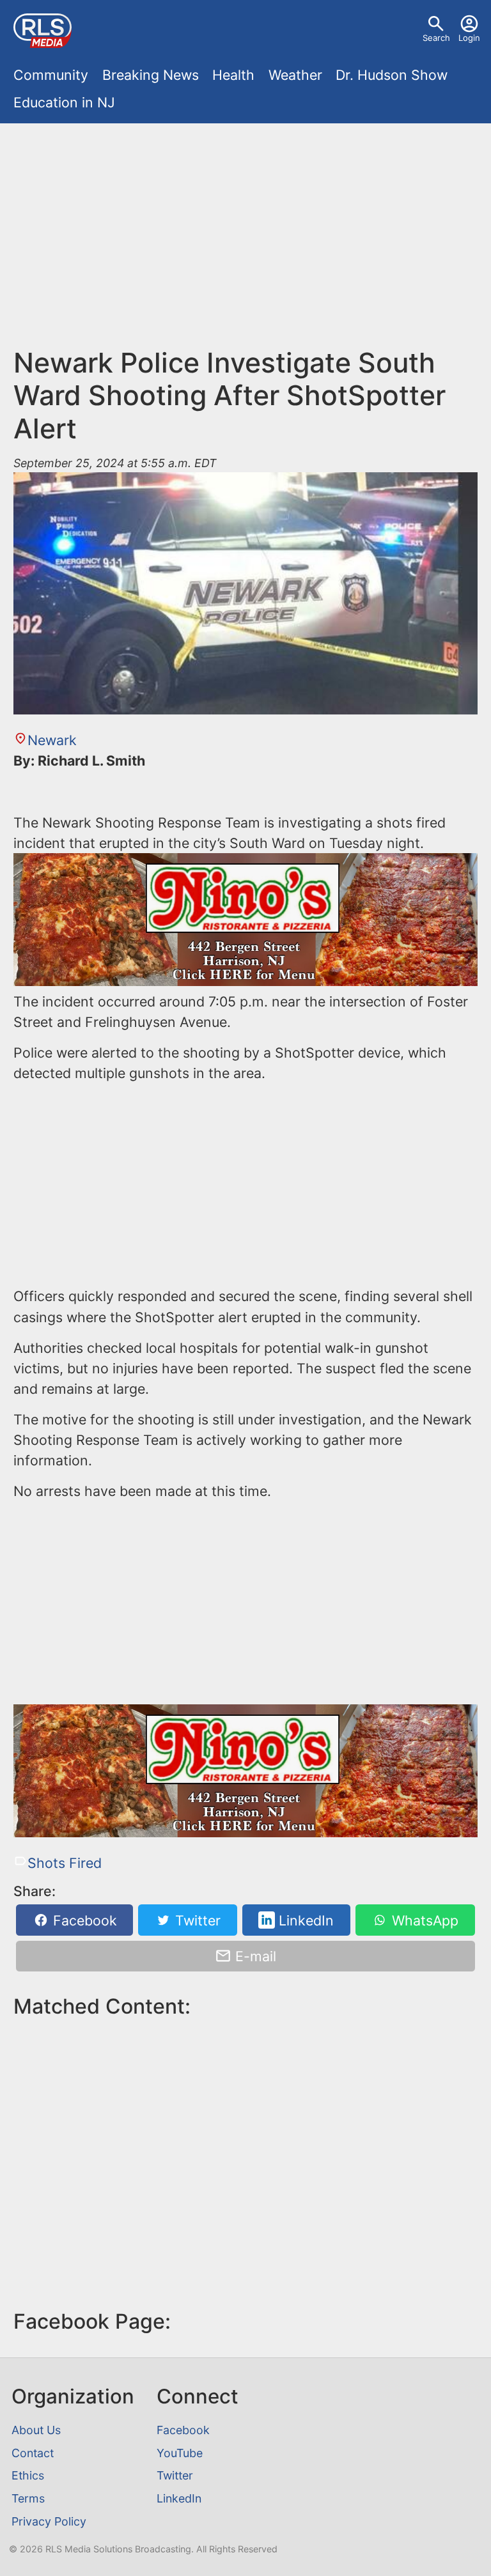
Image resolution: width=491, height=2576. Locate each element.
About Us (36, 2430)
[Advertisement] (245, 226)
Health (233, 75)
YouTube (180, 2453)
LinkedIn (304, 1920)
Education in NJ (64, 102)
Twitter (196, 1920)
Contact (33, 2453)
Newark (52, 740)
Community (51, 75)
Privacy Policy (49, 2521)
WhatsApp (423, 1920)
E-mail (254, 1956)
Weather (295, 75)
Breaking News (151, 75)
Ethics (28, 2475)
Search (436, 38)
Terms (28, 2498)
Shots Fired (64, 1863)
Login (469, 38)
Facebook (83, 1920)
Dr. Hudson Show (392, 75)
